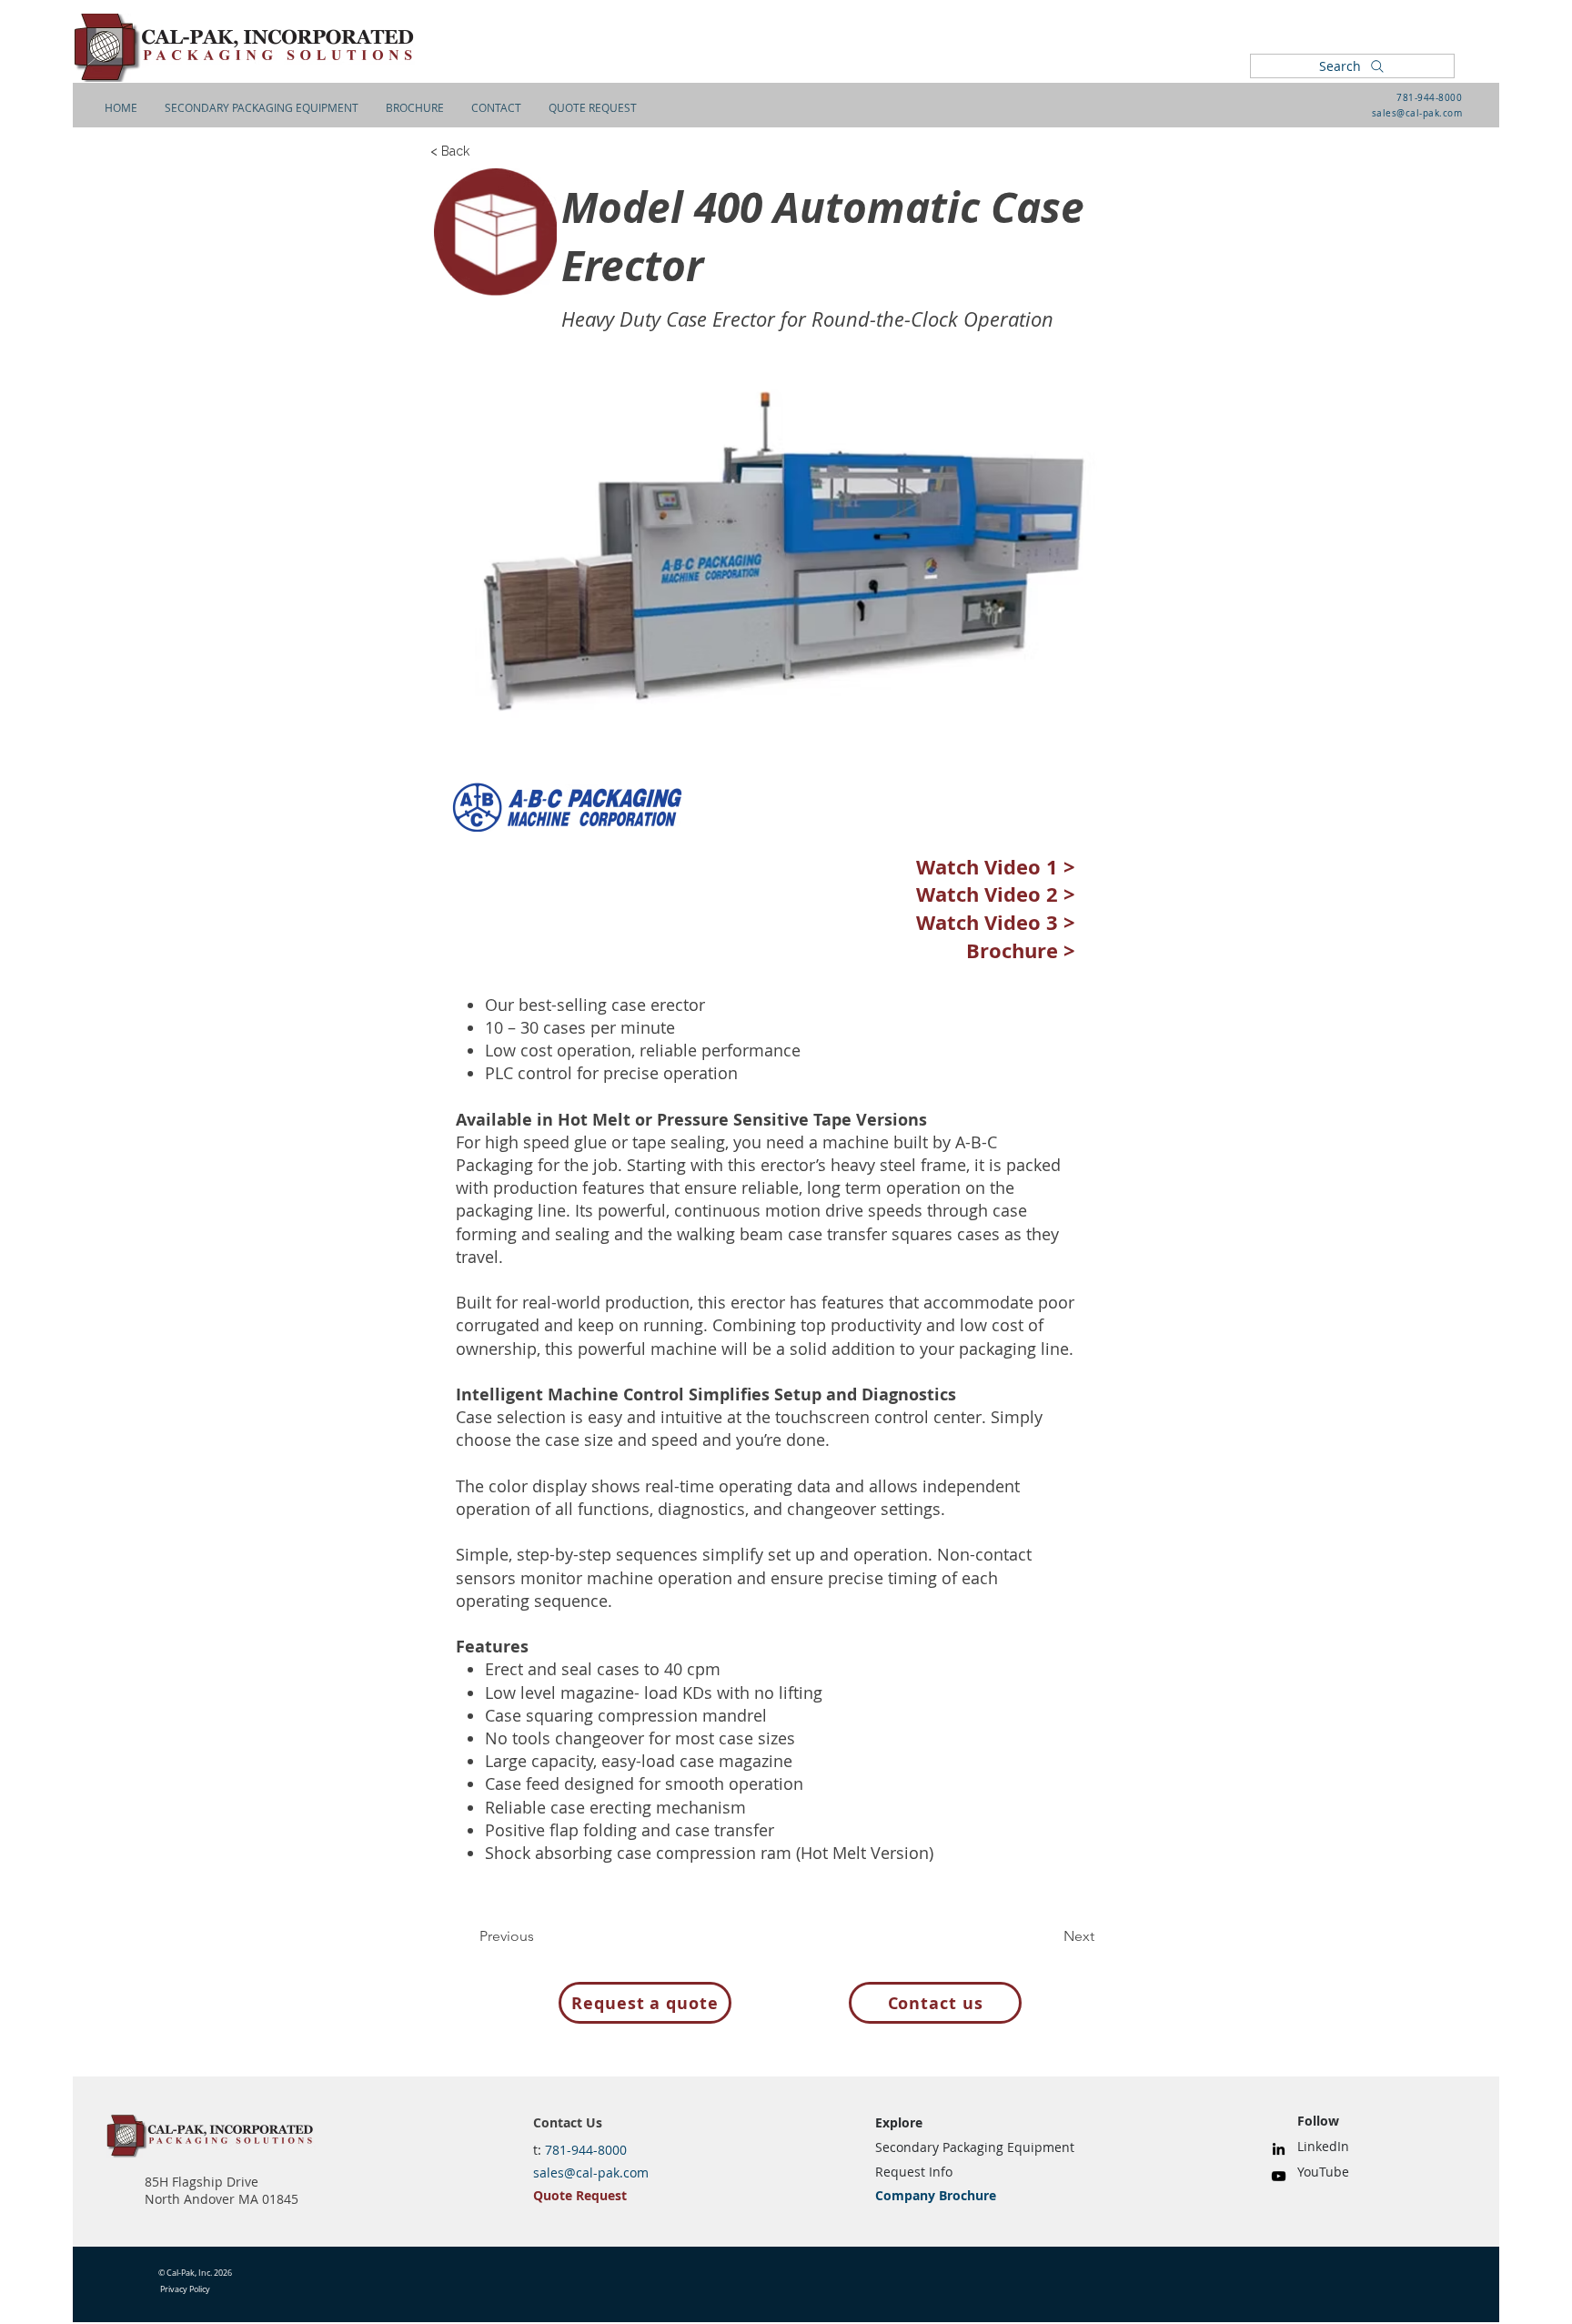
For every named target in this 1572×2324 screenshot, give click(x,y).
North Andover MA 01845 (222, 2199)
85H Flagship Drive (202, 2182)
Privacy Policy (185, 2289)
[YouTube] (1279, 2176)
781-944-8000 (1429, 98)
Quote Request (580, 2195)
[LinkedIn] (1279, 2149)
